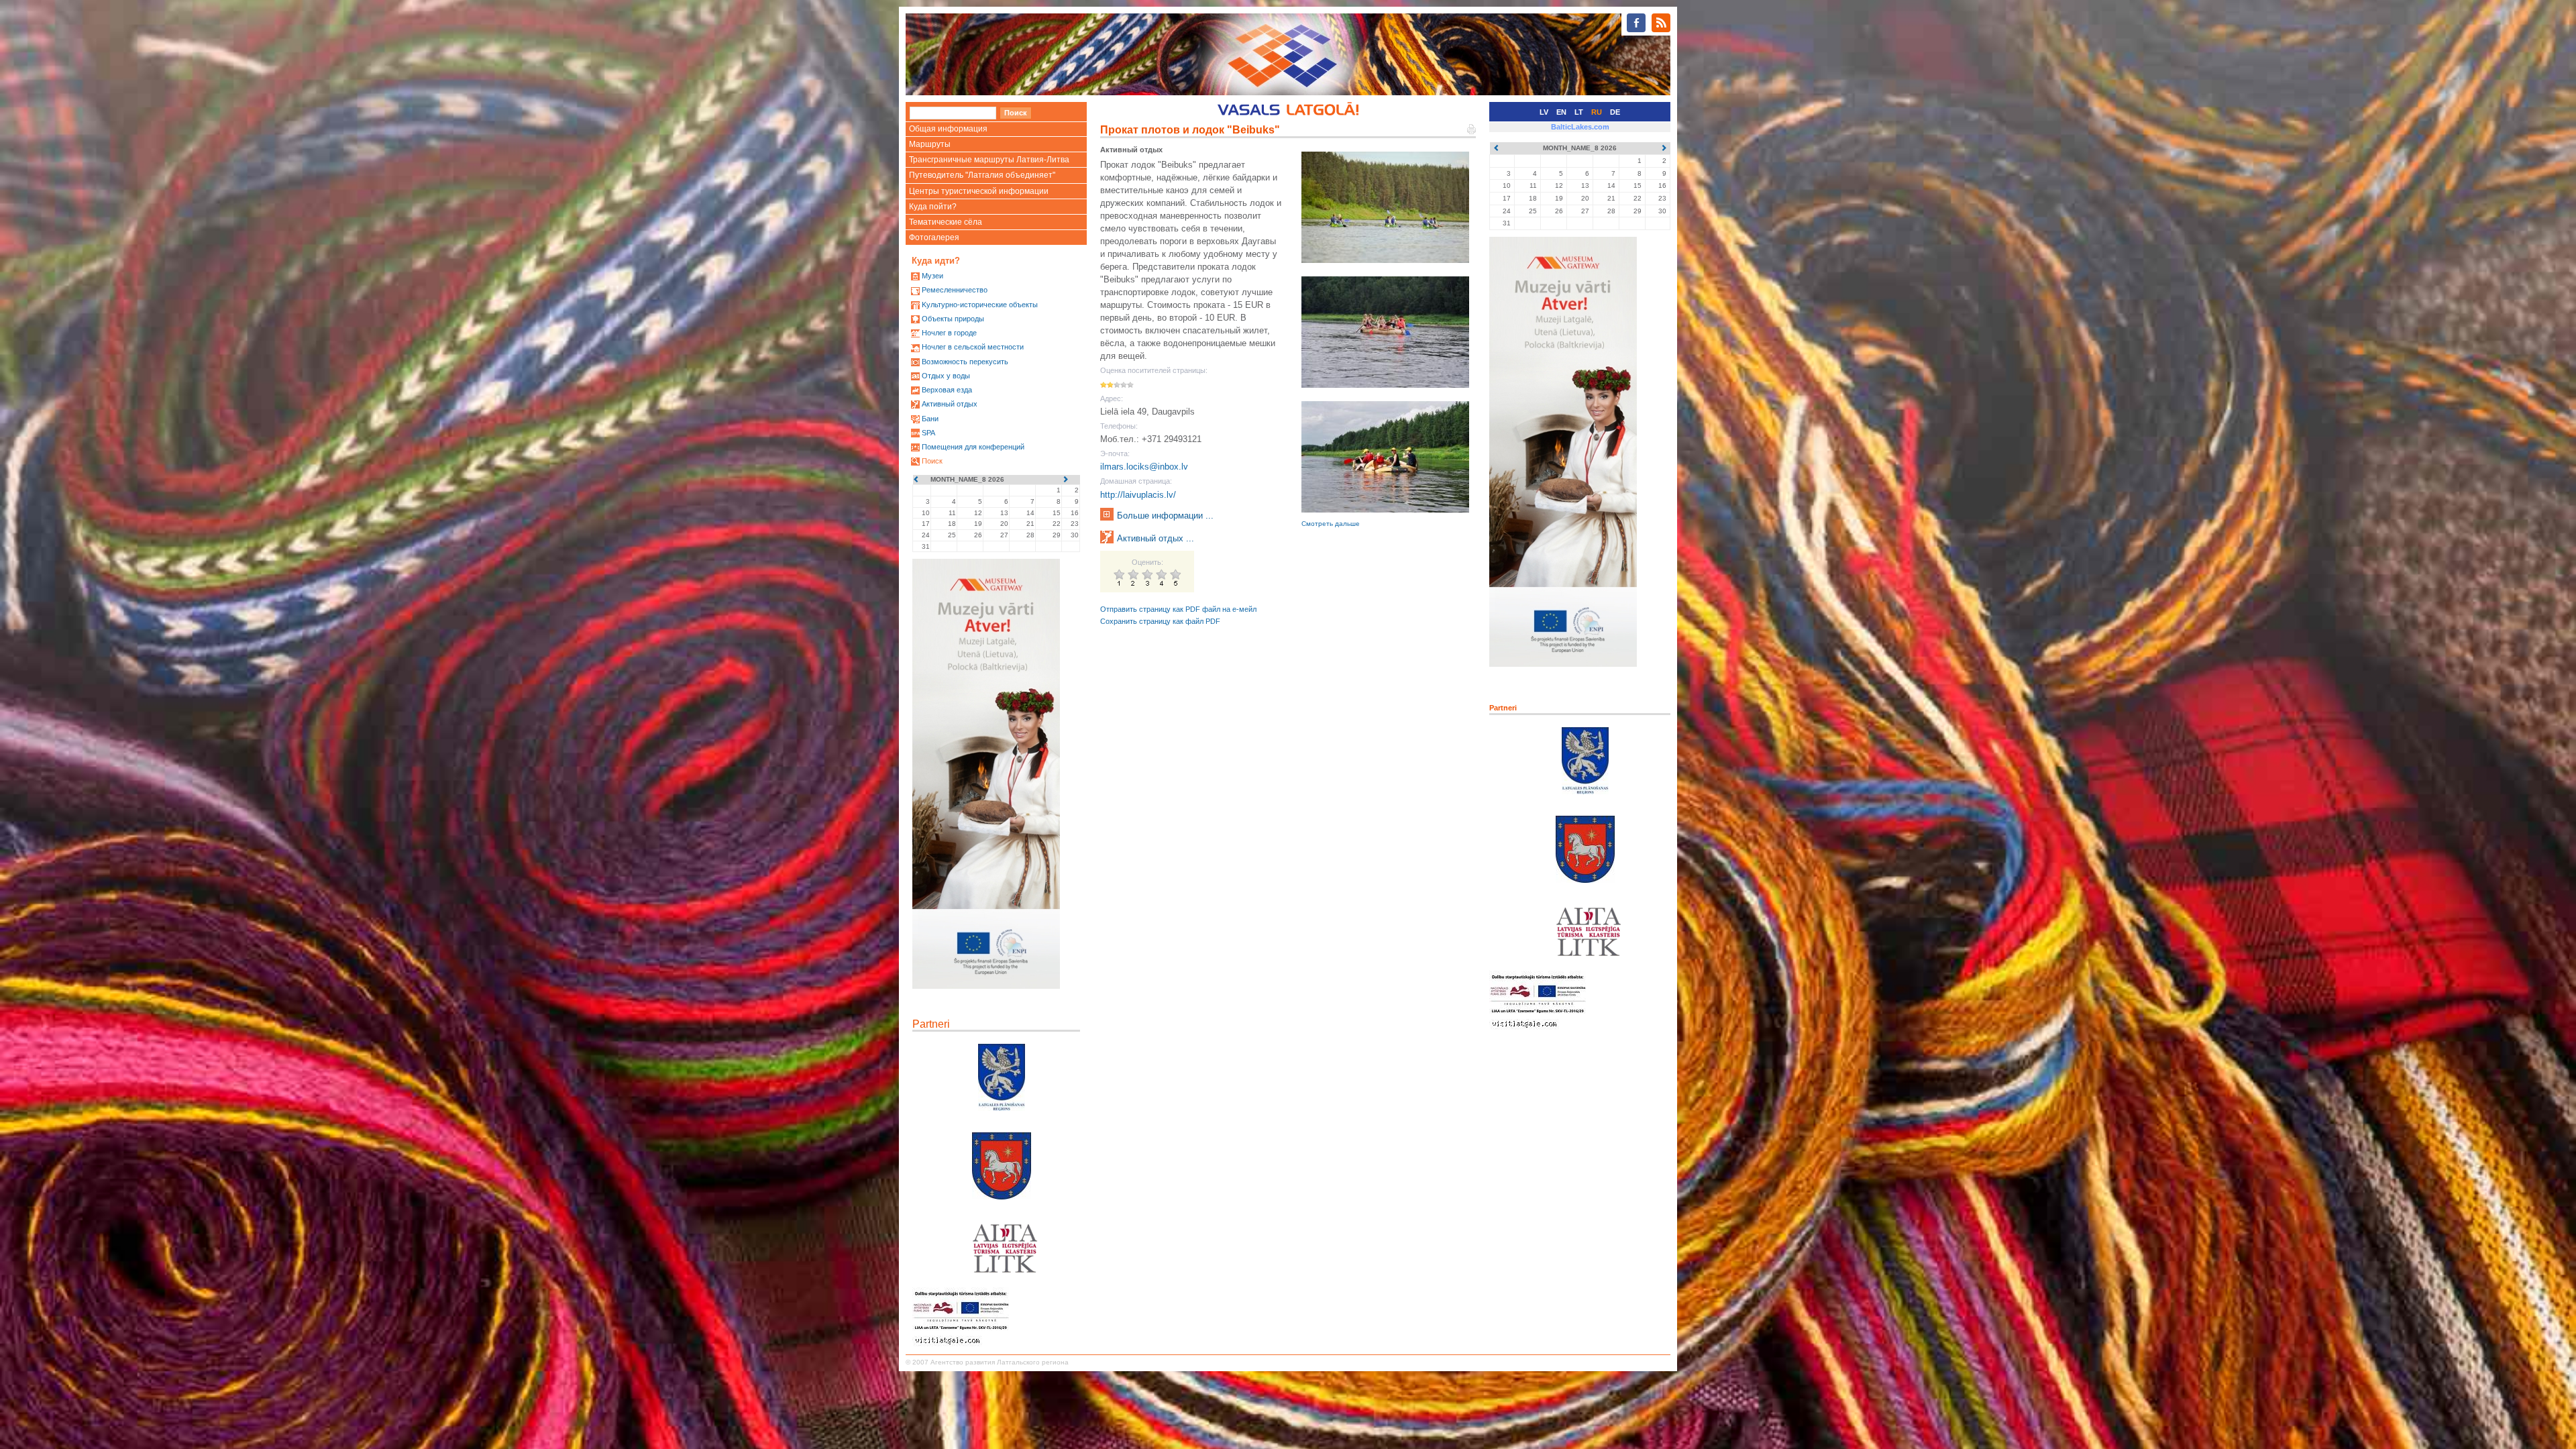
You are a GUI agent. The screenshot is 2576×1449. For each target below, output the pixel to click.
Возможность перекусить (965, 362)
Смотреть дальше (1331, 524)
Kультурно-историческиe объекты (980, 305)
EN (1561, 112)
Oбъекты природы (953, 319)
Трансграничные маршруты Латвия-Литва (989, 160)
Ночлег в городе (949, 333)
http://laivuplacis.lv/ (1138, 495)
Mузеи (932, 276)
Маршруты (930, 144)
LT (1579, 112)
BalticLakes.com (1580, 127)
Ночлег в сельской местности (973, 347)
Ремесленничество (955, 290)
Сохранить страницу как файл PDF (1160, 621)
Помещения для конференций (973, 447)
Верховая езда (947, 390)
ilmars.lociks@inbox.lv (1144, 467)
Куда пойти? (933, 207)
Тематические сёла (946, 222)
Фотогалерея (934, 237)
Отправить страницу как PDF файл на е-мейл (1178, 609)
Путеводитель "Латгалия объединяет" (982, 175)
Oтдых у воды (946, 376)
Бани (930, 419)
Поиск (932, 461)
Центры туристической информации (979, 191)
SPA (928, 433)
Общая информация (948, 129)
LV (1544, 112)
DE (1615, 112)
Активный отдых (950, 404)
